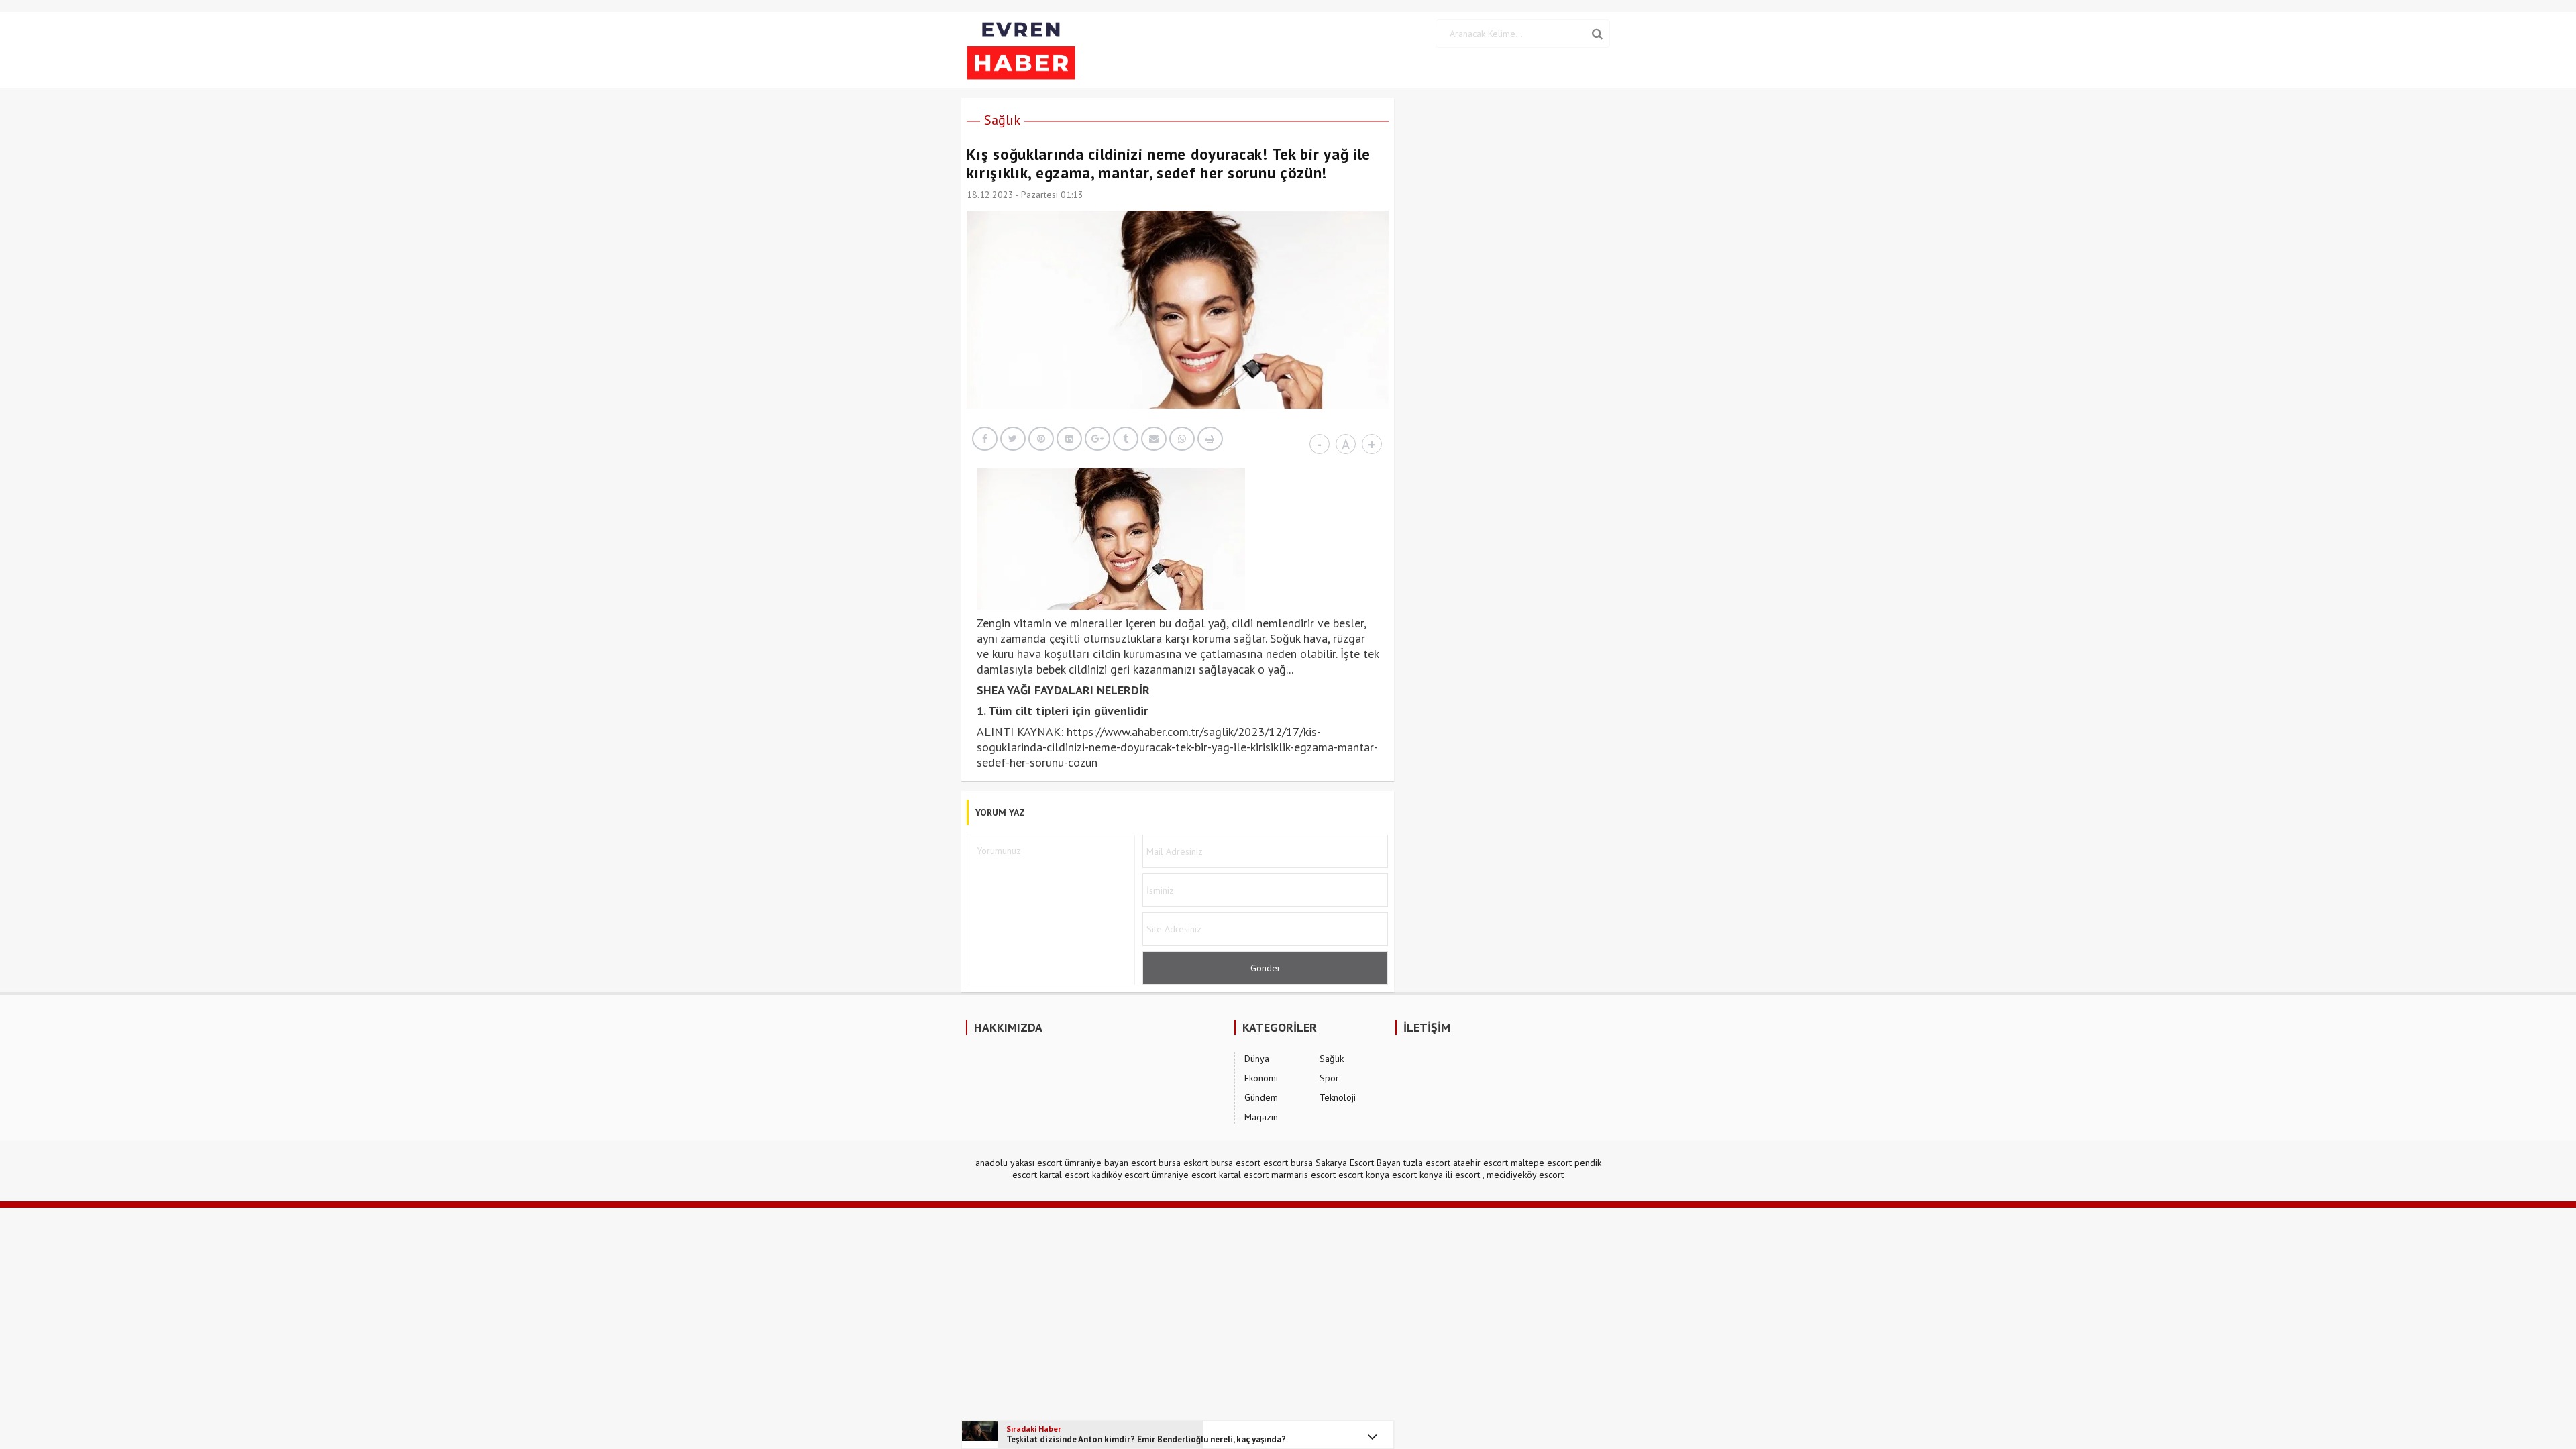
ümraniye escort (1184, 1175)
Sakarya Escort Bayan (1358, 1163)
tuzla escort (1427, 1163)
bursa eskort (1183, 1163)
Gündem (1261, 1097)
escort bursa (1288, 1163)
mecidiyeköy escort (1525, 1175)
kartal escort (1065, 1175)
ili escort (1463, 1175)
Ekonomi (1261, 1078)
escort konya (1364, 1175)
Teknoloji (1338, 1097)
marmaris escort (1303, 1175)
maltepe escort (1541, 1163)
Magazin (1261, 1117)
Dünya (1257, 1059)
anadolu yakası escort (1019, 1163)
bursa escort (1236, 1163)
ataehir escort (1481, 1163)
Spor (1329, 1078)
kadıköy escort (1121, 1175)
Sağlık (1002, 120)
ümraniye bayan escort (1110, 1163)
